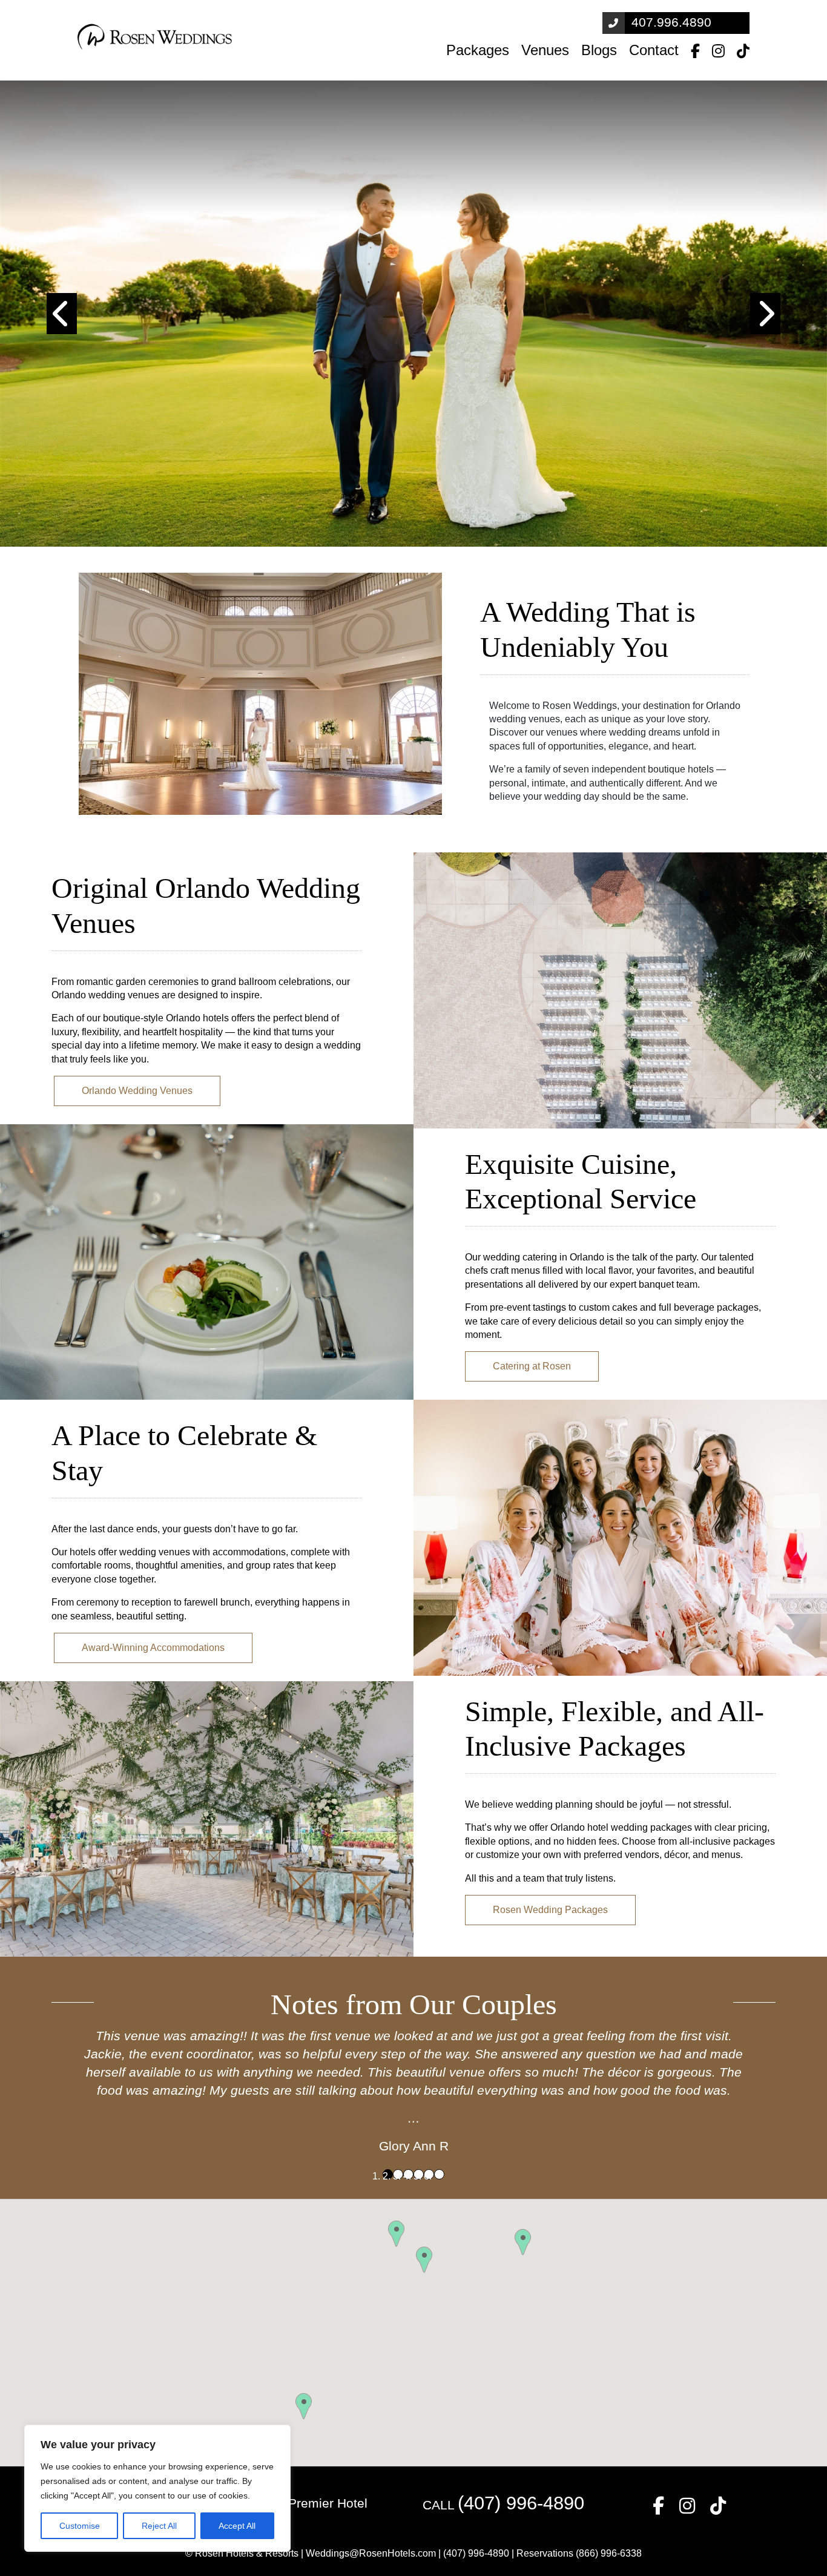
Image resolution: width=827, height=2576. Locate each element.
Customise (80, 2526)
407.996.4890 (671, 22)
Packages (478, 50)
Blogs (599, 50)
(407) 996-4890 (521, 2503)
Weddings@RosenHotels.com (371, 2553)
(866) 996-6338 (609, 2553)
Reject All (159, 2526)
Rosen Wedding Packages (550, 1910)
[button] (62, 314)
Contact (654, 50)
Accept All (237, 2526)
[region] (157, 2488)
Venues (545, 50)
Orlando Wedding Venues (137, 1091)
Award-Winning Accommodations (153, 1648)
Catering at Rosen (532, 1366)
